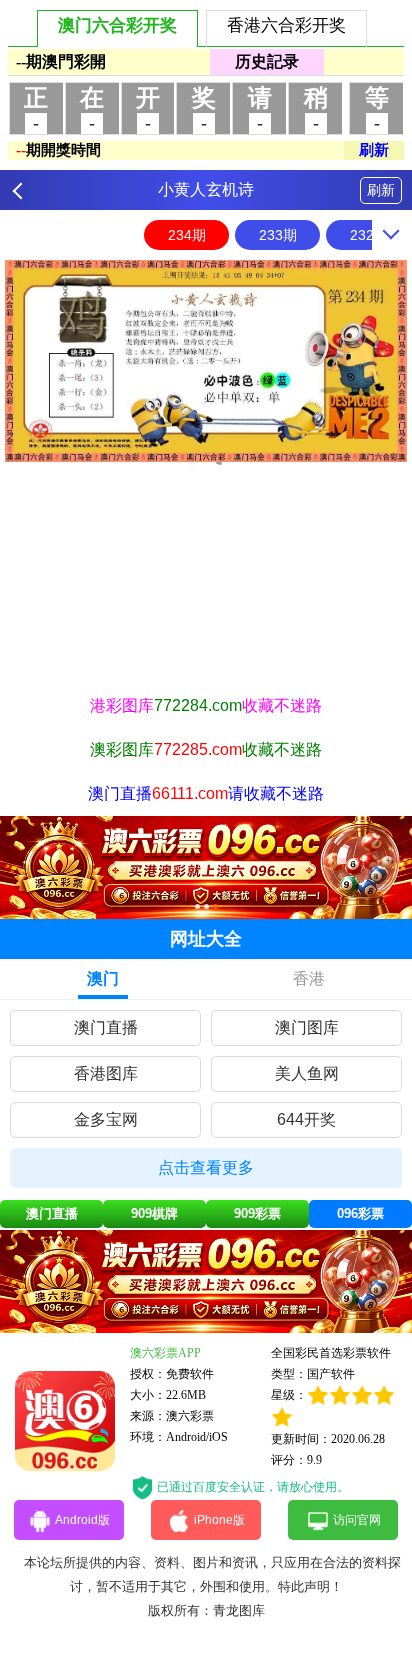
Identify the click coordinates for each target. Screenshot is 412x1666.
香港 (309, 978)
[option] (206, 361)
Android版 (82, 1520)
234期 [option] (187, 235)
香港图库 (106, 1073)
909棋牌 (154, 1213)
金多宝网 (106, 1119)
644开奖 (306, 1119)
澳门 (103, 978)
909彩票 (257, 1213)
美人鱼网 (307, 1073)
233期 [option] (278, 235)
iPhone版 (219, 1520)
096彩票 (360, 1213)
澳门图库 (307, 1027)
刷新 (381, 190)
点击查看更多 (206, 1167)
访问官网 (357, 1520)
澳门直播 (106, 1027)
